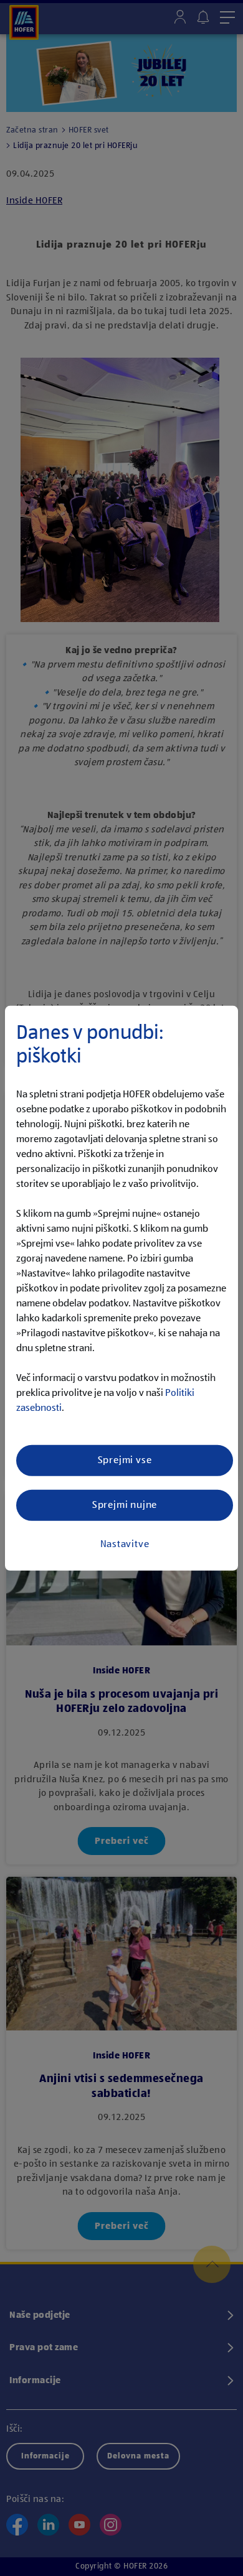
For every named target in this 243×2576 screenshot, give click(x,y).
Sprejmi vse (125, 1460)
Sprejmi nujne (125, 1505)
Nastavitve (125, 1544)
